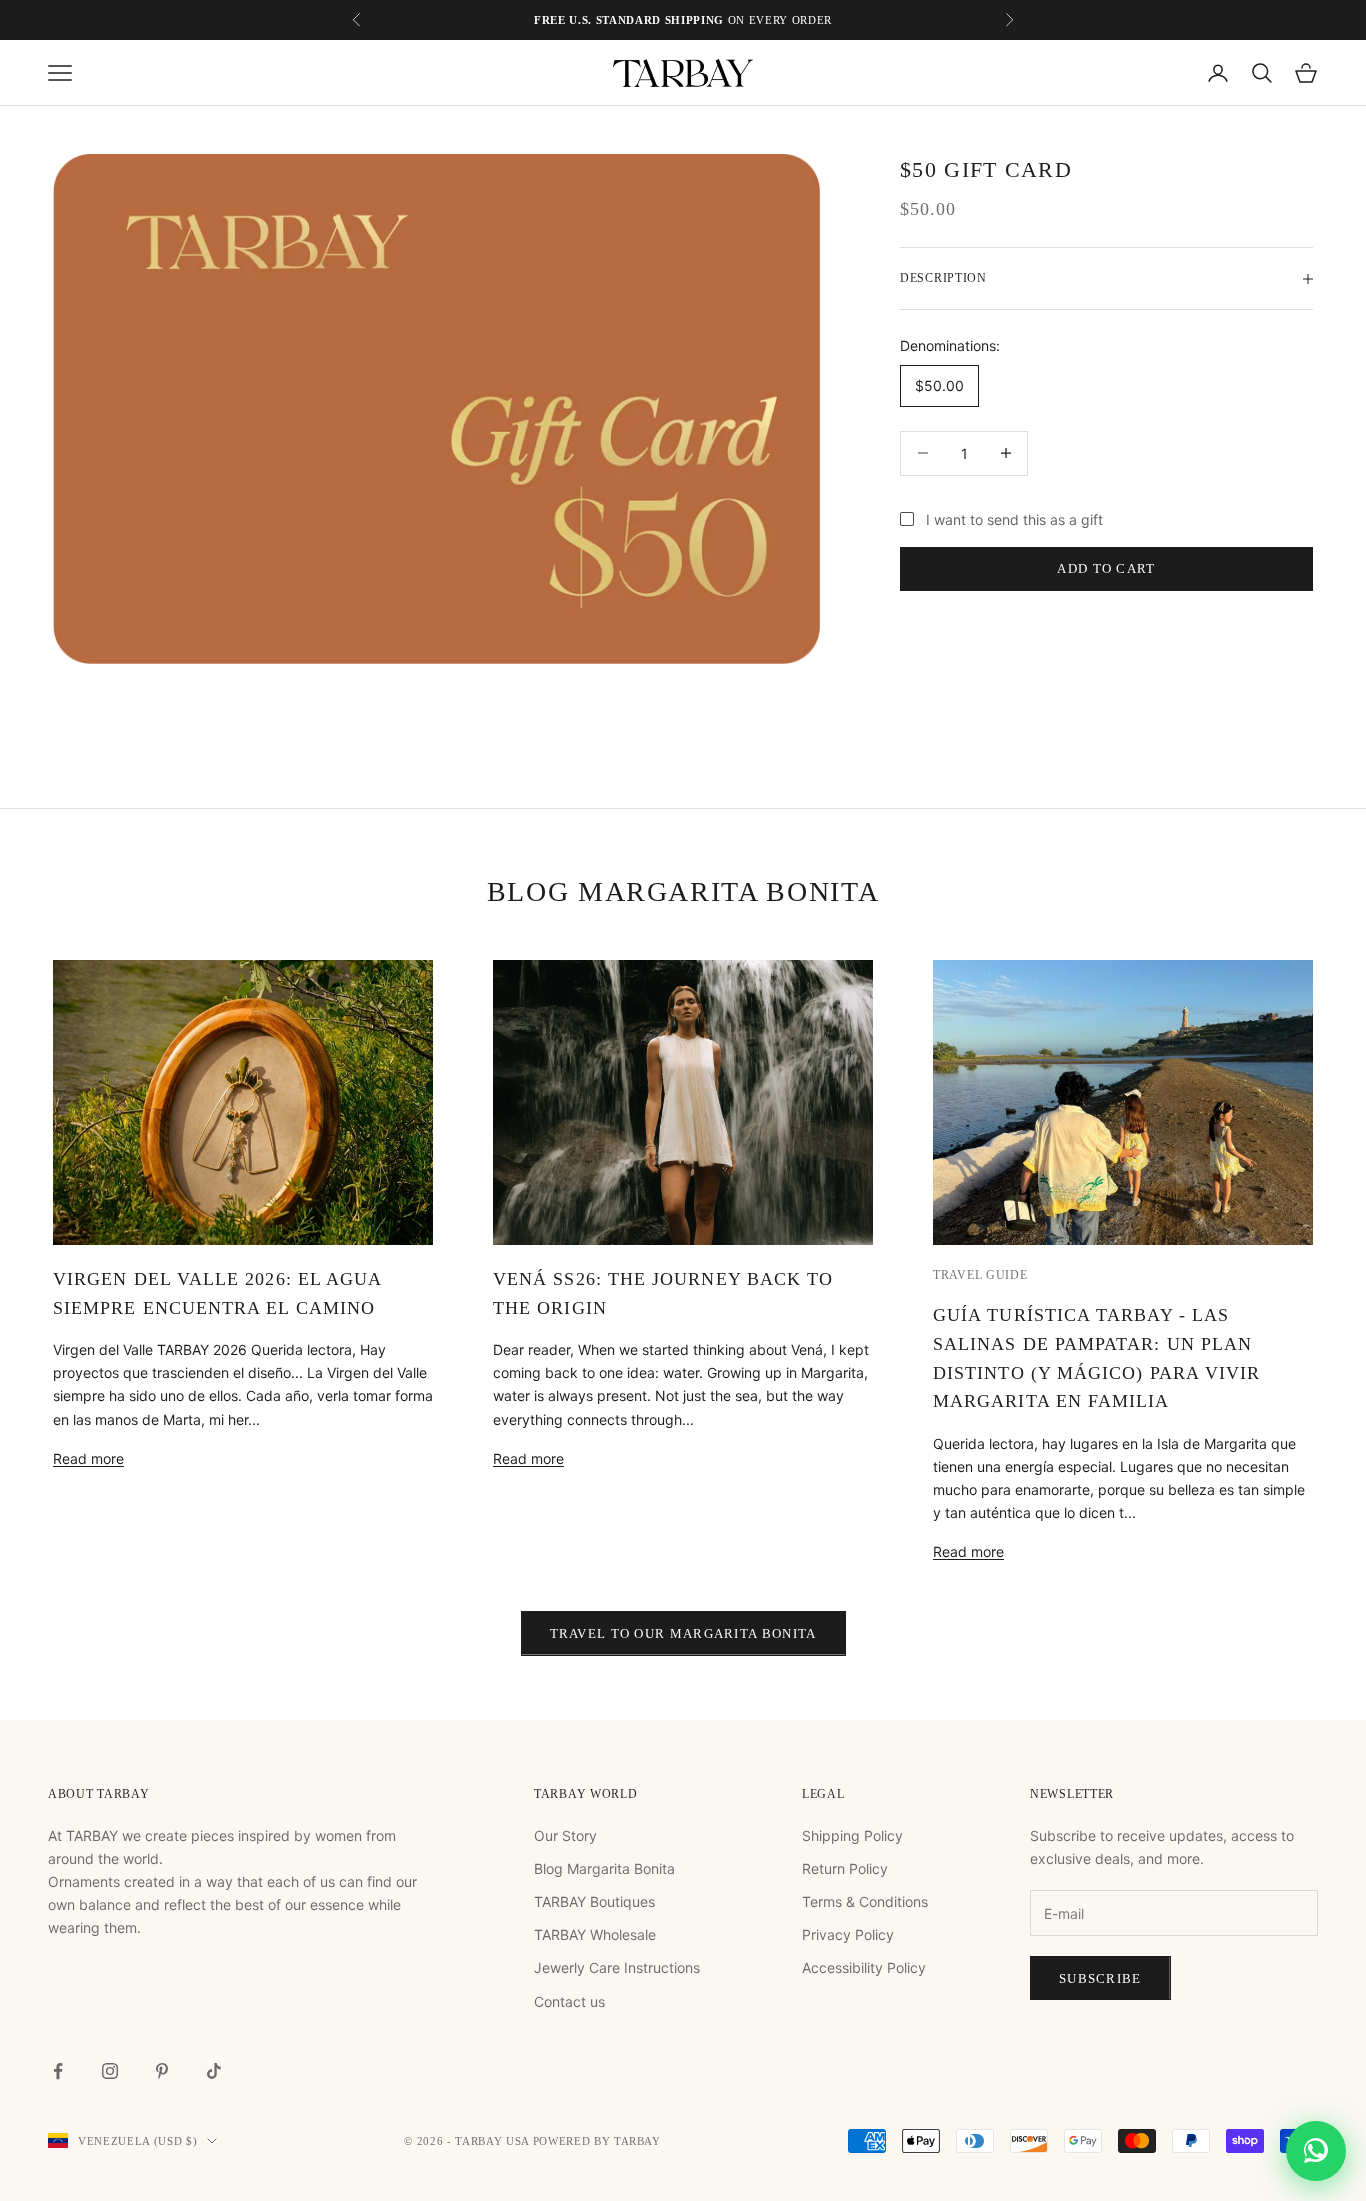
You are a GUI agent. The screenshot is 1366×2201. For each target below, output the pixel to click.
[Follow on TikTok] (214, 2071)
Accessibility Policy (864, 1967)
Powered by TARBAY (597, 2141)
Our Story (565, 1835)
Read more (88, 1458)
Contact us (569, 2001)
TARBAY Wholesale (595, 1934)
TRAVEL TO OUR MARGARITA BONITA (683, 1633)
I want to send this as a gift (1014, 519)
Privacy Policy (848, 1934)
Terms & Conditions (865, 1901)
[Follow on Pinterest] (162, 2071)
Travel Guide (980, 1275)
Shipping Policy (852, 1835)
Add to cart (1106, 569)
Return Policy (845, 1868)
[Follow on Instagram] (110, 2071)
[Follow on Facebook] (58, 2071)
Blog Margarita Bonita (604, 1868)
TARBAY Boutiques (594, 1901)
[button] (1316, 2151)
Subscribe (1100, 1978)
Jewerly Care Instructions (617, 1967)
